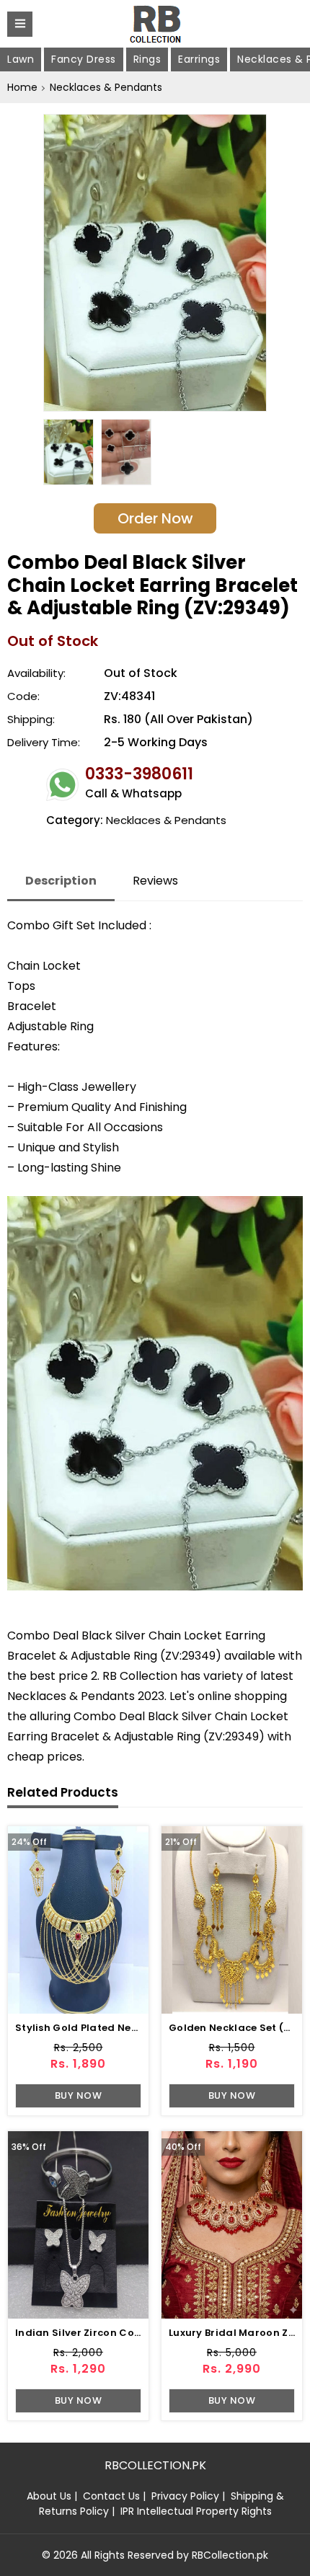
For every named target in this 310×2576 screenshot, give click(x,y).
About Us (49, 2496)
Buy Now (79, 2095)
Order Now (155, 518)
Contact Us (111, 2496)
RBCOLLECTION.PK (155, 2465)
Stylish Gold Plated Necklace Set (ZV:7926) (126, 2028)
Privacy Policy (185, 2496)
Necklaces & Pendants (106, 87)
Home (22, 87)
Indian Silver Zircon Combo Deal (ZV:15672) (128, 2333)
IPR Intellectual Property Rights (196, 2511)
